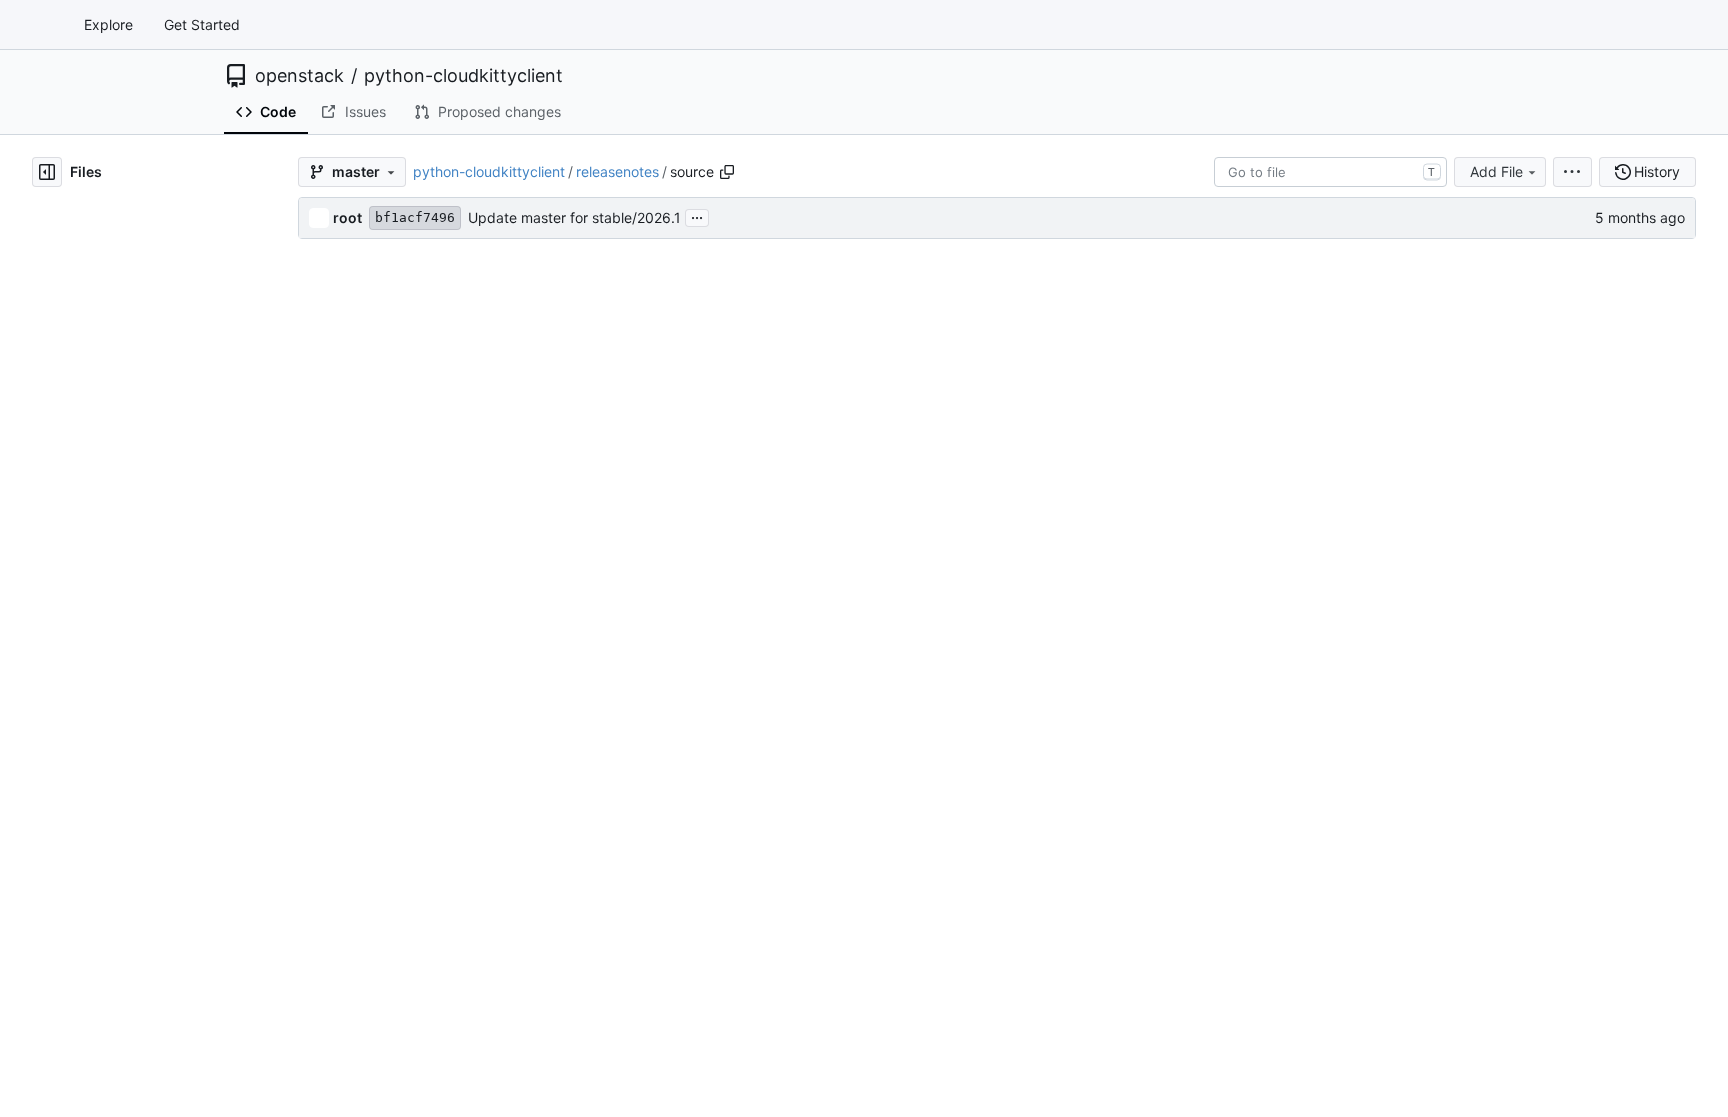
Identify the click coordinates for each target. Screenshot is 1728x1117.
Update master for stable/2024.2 (927, 478)
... (697, 215)
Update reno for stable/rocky (915, 737)
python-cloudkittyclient (463, 76)
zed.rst (355, 1070)
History (1657, 171)
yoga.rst (359, 1033)
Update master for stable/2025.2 (927, 552)
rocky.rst (361, 737)
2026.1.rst (364, 589)
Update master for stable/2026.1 (574, 217)
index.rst (360, 663)
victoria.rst (366, 922)
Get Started (202, 24)
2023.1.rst (364, 367)
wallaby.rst (367, 959)
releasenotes (617, 171)
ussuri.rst (361, 885)
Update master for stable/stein (920, 774)
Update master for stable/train (919, 811)
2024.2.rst (365, 478)
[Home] (38, 25)
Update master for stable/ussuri (923, 885)
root (347, 217)
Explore (108, 24)
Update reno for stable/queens (920, 700)
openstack (299, 76)
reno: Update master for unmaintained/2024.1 (969, 441)
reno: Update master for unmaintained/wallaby (972, 959)
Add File (1496, 171)
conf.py (356, 626)
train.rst (357, 811)
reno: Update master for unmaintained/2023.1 (969, 367)
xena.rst (358, 996)
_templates (367, 330)
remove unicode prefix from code (929, 626)
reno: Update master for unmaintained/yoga (963, 1033)
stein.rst (358, 774)
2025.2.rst (365, 552)
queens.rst (366, 700)
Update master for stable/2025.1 (926, 515)
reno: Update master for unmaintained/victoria (971, 922)
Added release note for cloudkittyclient (947, 293)
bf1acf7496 (415, 217)
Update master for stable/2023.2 (927, 404)
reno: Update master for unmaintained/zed (959, 1070)
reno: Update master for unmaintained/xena (963, 996)
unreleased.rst (378, 848)
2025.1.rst (364, 515)
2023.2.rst (365, 404)
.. (336, 256)
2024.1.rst (364, 441)
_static (353, 293)
